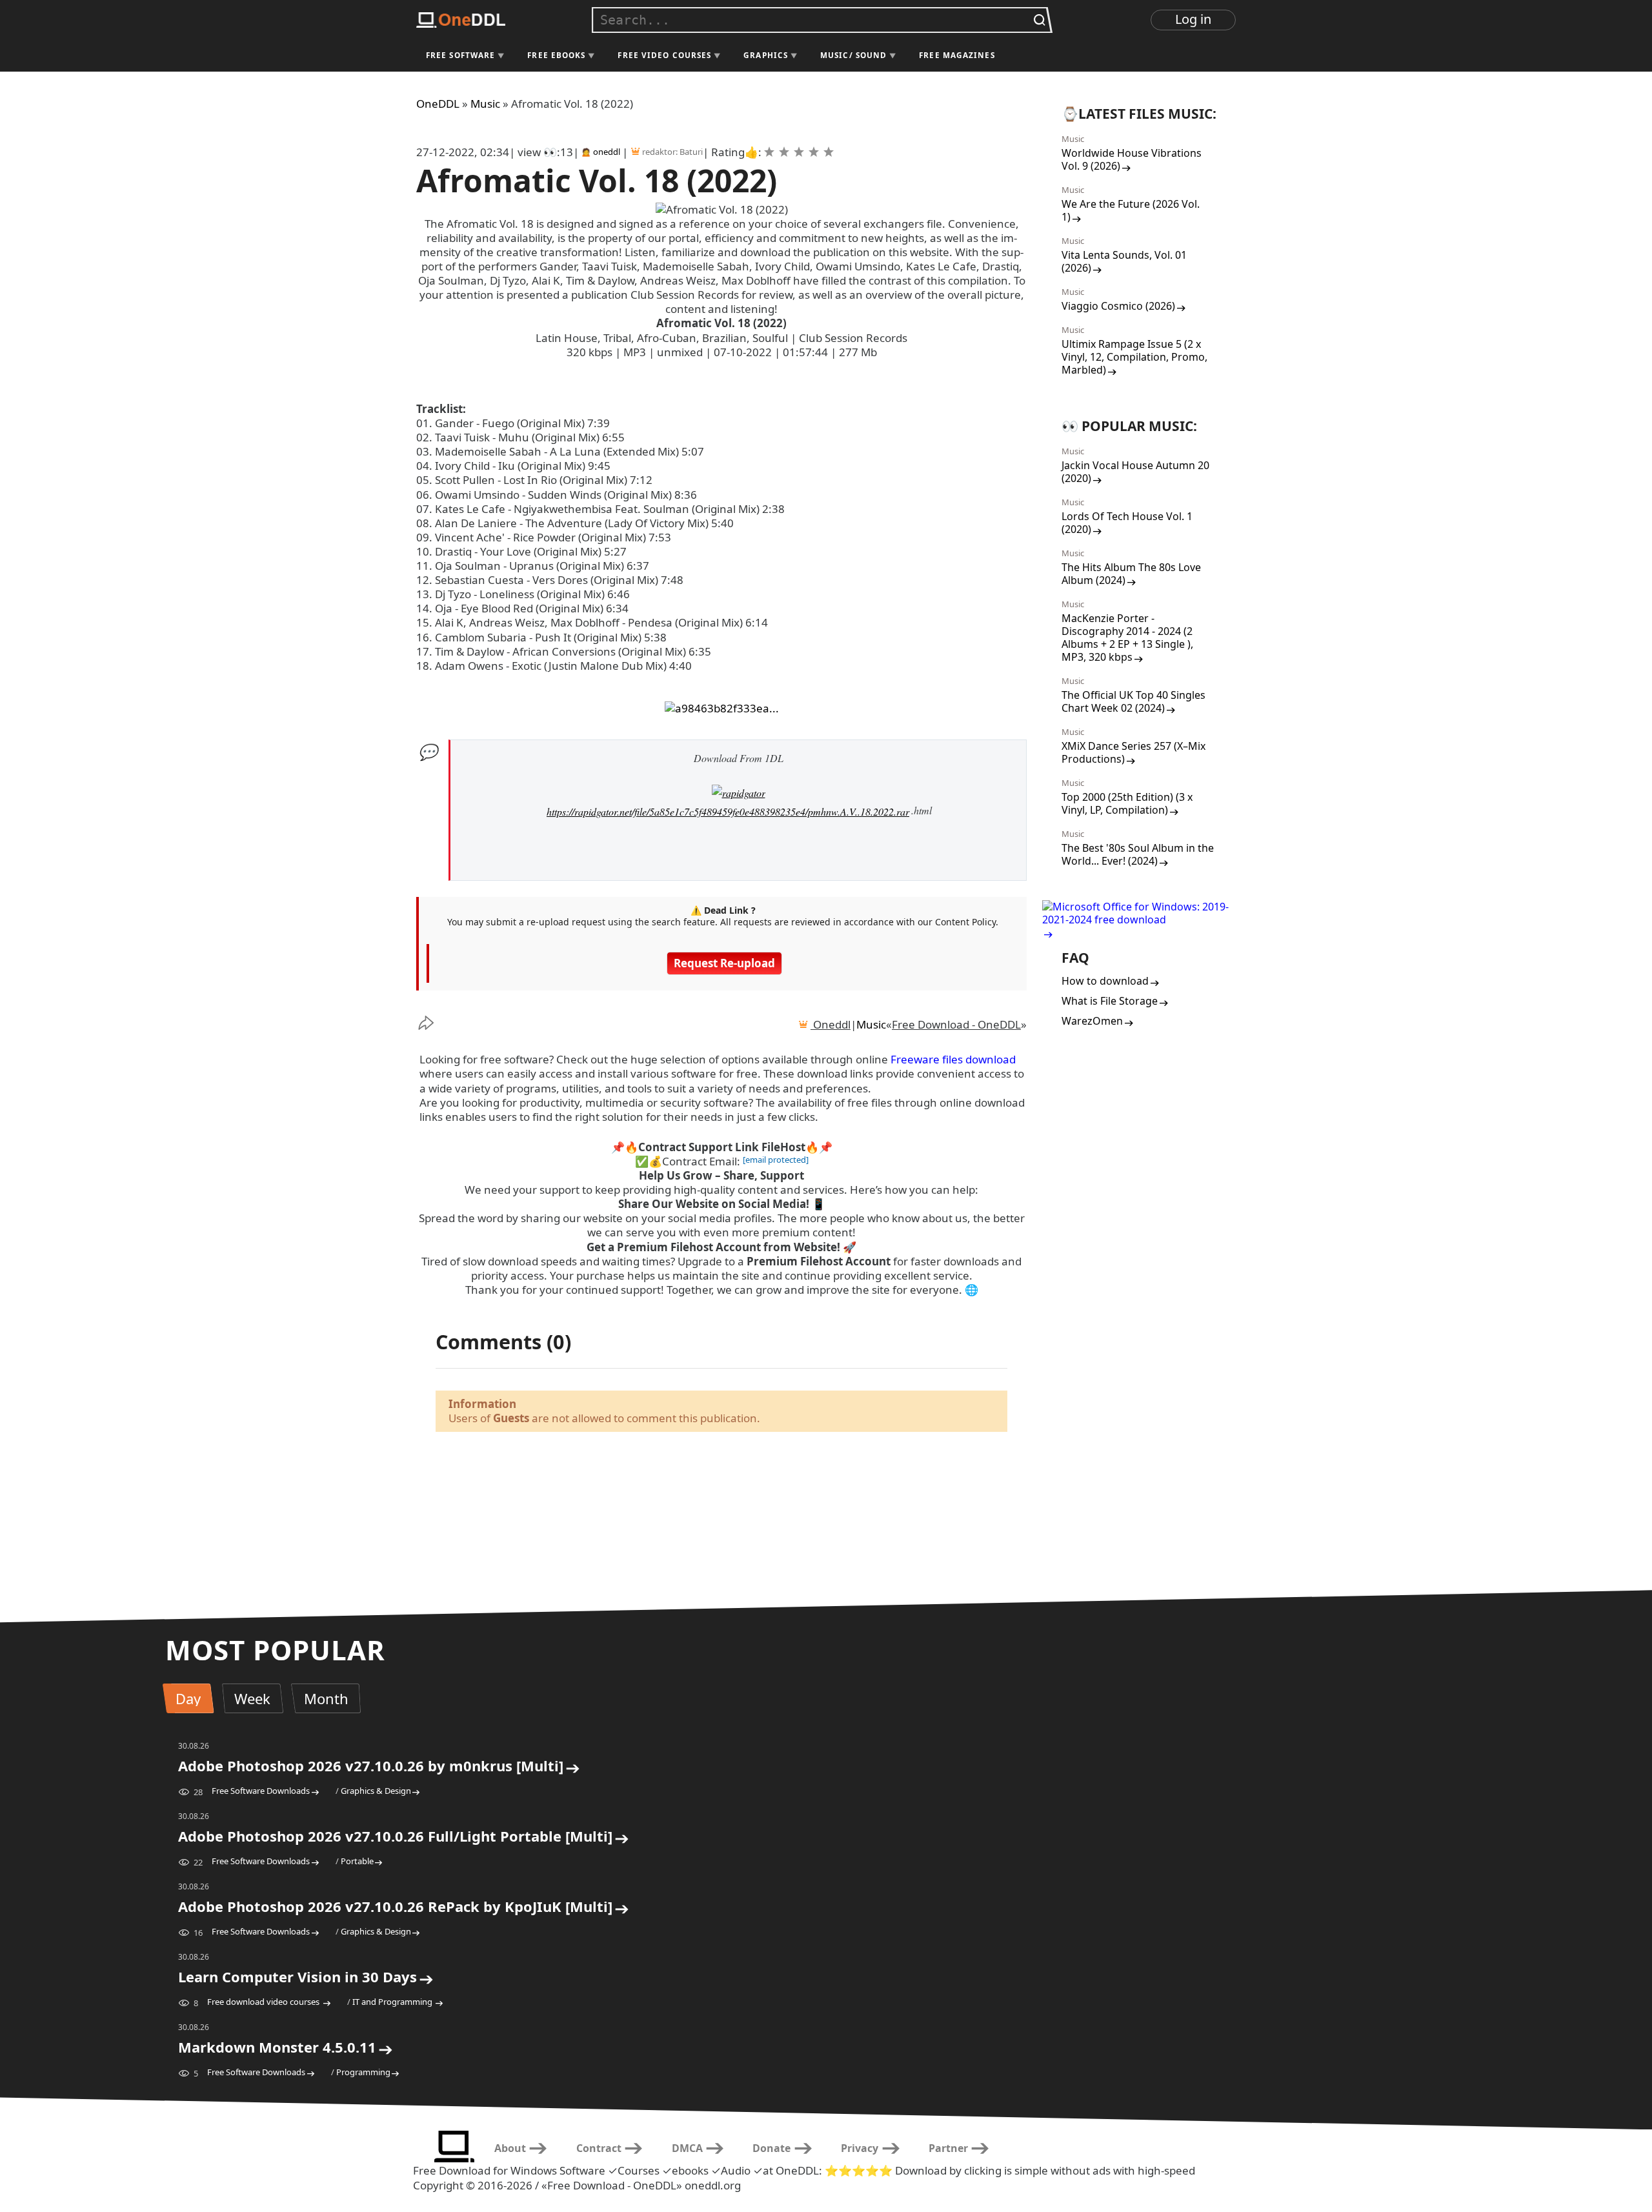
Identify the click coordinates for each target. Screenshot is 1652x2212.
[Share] (436, 1023)
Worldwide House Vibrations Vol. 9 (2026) (1132, 159)
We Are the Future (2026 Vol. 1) (1131, 210)
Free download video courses (264, 2002)
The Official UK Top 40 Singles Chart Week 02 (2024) (1133, 701)
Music (485, 104)
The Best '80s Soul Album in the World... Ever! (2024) (1138, 854)
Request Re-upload (724, 963)
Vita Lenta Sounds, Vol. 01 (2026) (1124, 261)
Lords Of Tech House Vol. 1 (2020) (1127, 523)
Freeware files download (953, 1059)
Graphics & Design (376, 1791)
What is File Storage (1110, 1001)
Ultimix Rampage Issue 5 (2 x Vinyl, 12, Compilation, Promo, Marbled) (1134, 357)
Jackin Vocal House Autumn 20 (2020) (1135, 472)
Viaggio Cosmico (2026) (1118, 306)
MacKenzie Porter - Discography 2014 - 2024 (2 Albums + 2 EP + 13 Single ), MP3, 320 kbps (1127, 638)
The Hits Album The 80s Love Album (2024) (1131, 574)
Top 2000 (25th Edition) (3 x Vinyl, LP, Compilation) (1127, 803)
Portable (357, 1861)
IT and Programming (393, 2002)
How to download (1105, 981)
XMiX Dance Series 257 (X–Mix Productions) (1133, 752)
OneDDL (438, 104)
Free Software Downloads (261, 1791)
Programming (363, 2072)
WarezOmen (1092, 1021)
